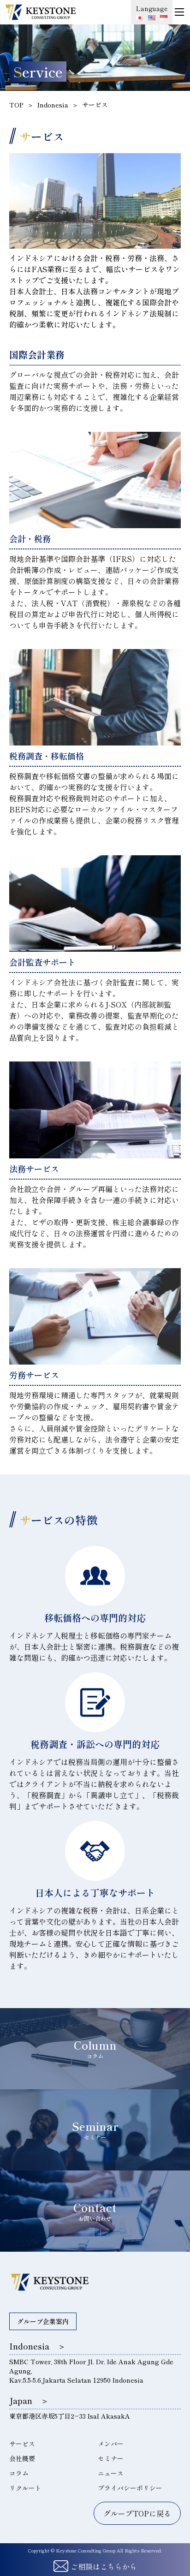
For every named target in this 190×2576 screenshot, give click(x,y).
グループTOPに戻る (137, 2513)
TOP (16, 105)
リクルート (25, 2488)
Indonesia (53, 105)
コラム (19, 2473)
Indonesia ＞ (38, 2346)
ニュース (111, 2473)
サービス (22, 2444)
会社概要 (22, 2458)
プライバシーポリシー (130, 2488)
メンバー (111, 2444)
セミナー (111, 2458)
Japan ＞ (29, 2400)
